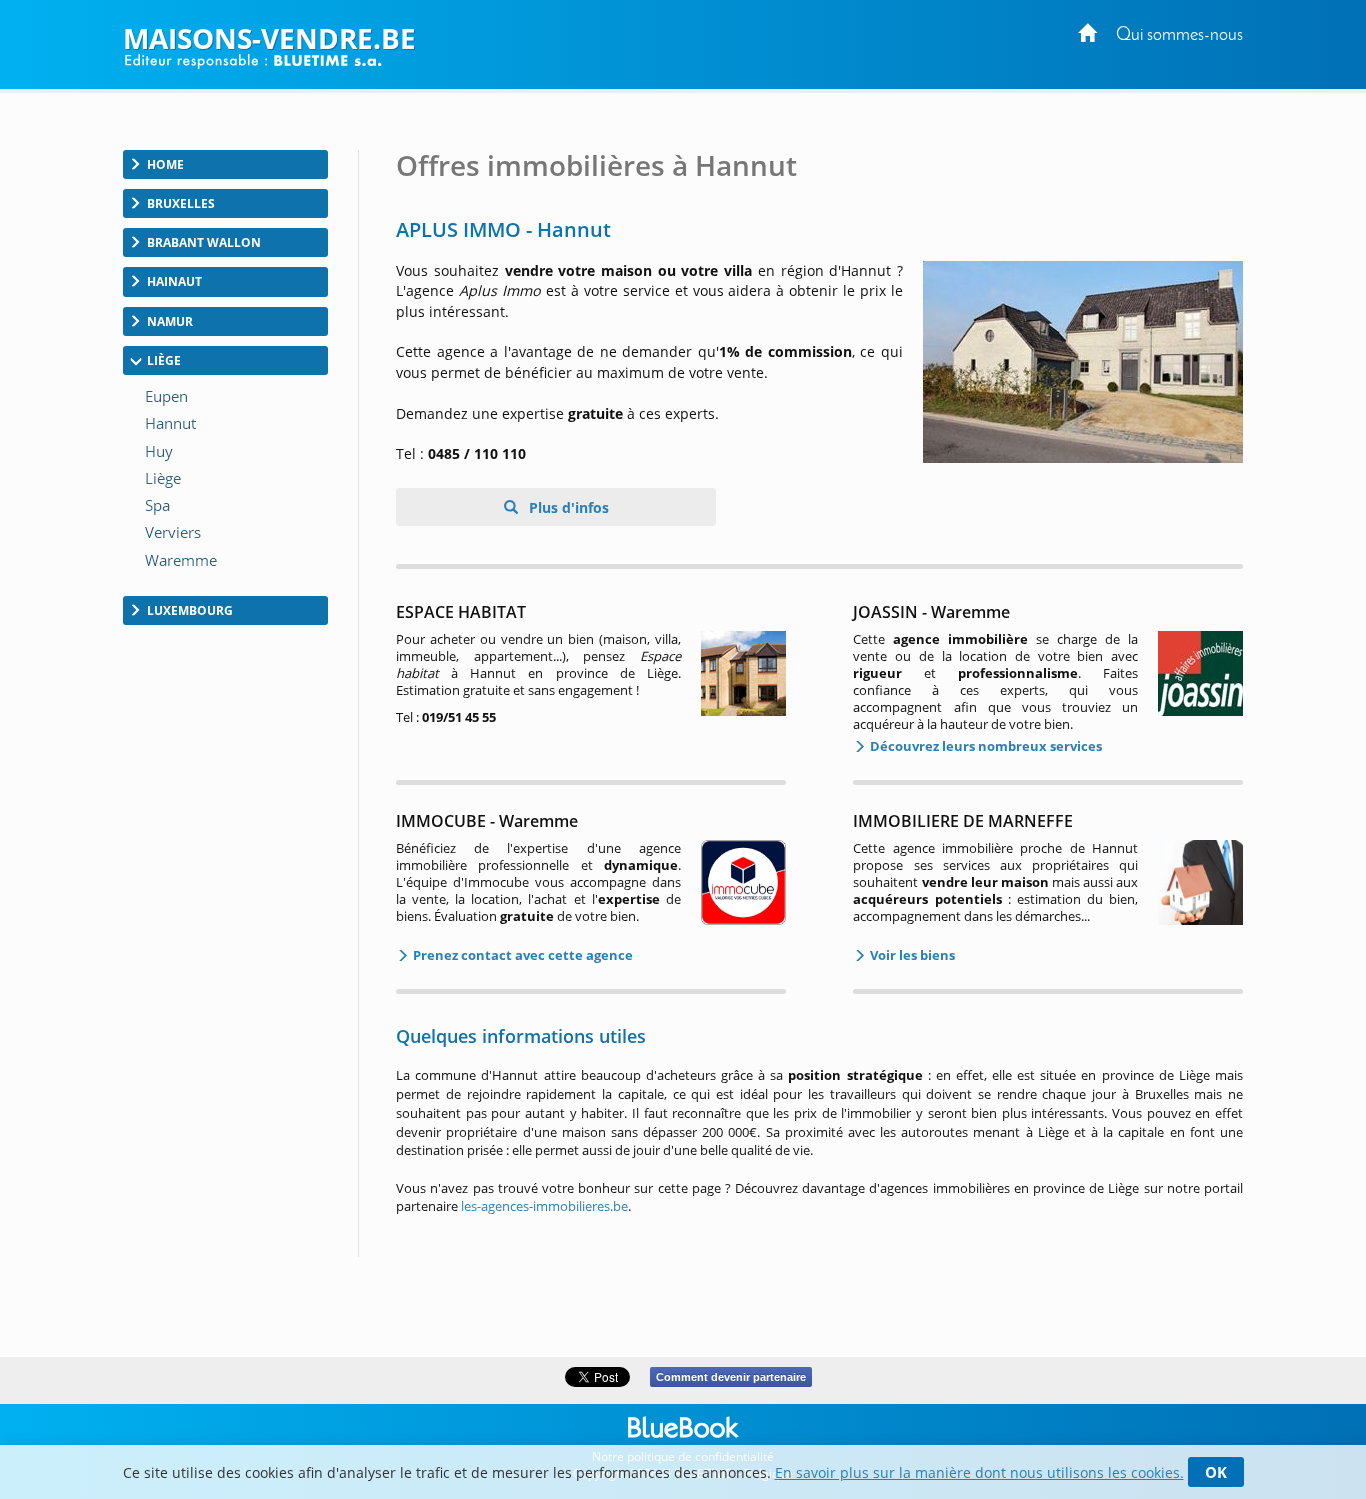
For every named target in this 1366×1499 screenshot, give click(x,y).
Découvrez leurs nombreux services (984, 746)
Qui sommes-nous (1179, 35)
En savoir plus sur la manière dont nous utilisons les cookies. (979, 1472)
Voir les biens (911, 955)
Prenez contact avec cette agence (521, 955)
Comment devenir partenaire (731, 1377)
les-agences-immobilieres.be (544, 1206)
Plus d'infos (567, 507)
